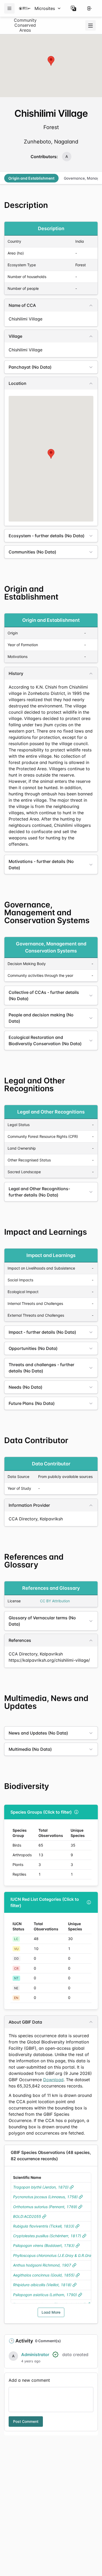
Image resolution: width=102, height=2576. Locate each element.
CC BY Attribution (55, 1601)
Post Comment (26, 2421)
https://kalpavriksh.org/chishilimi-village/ (49, 1660)
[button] (73, 8)
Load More (51, 2312)
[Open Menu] (9, 8)
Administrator (35, 2355)
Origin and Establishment (31, 178)
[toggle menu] (90, 25)
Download (53, 2080)
